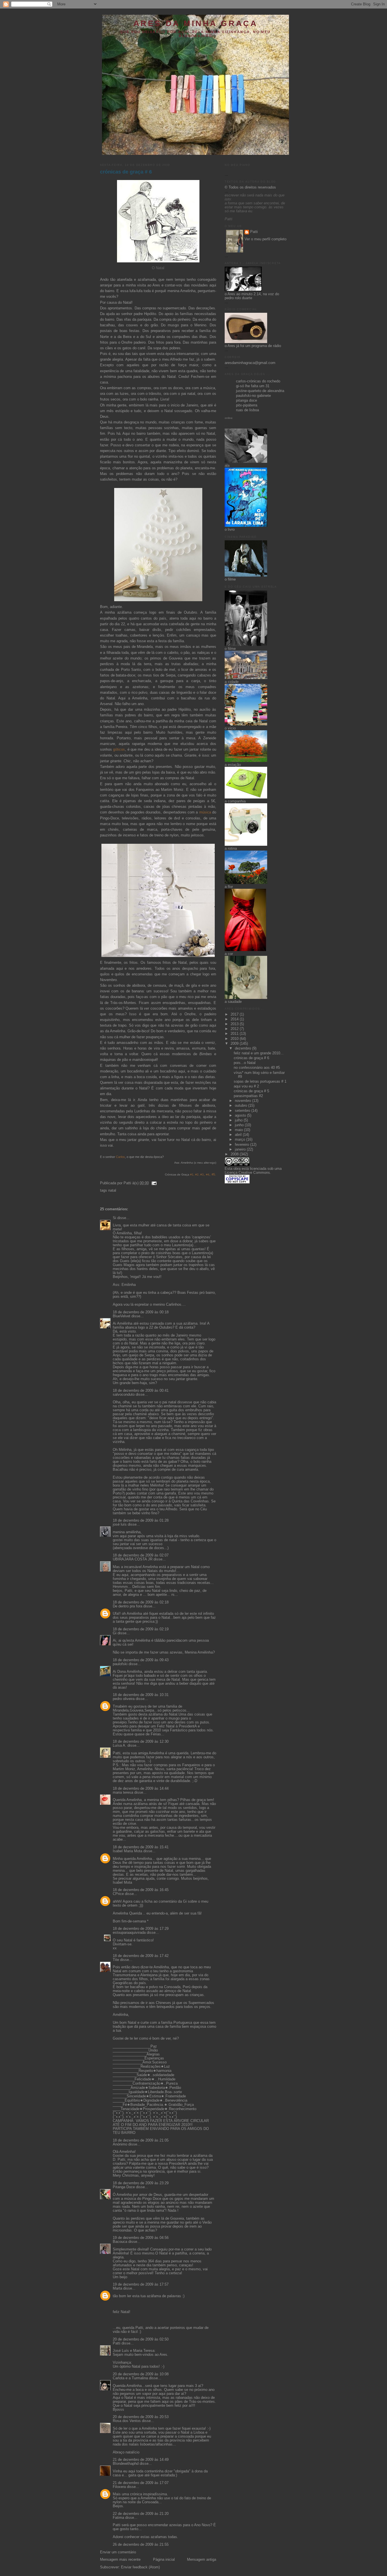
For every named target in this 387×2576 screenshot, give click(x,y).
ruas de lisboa (247, 410)
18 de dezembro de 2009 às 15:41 (141, 1847)
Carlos (120, 1157)
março (241, 1140)
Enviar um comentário (118, 2552)
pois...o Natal (245, 1063)
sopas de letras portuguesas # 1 (260, 1082)
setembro (243, 1111)
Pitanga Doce (124, 2187)
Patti (117, 2343)
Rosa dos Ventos (127, 2421)
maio (239, 1130)
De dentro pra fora (127, 1606)
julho (239, 1120)
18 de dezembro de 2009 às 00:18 (141, 1312)
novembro (244, 1101)
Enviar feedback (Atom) (140, 2567)
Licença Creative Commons (247, 1173)
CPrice (118, 1894)
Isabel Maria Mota (127, 1851)
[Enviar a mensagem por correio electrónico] (153, 1183)
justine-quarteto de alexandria (260, 391)
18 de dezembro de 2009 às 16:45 (141, 1890)
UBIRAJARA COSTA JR (133, 1559)
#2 (196, 1174)
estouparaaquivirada (129, 1933)
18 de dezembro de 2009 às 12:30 (141, 1742)
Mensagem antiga (202, 2560)
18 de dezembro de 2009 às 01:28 (141, 1521)
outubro (242, 1106)
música (205, 812)
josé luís (120, 1524)
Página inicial (164, 2560)
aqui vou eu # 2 (246, 1086)
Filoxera (119, 2487)
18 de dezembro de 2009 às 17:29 (141, 1929)
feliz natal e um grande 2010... (259, 1053)
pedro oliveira (124, 1699)
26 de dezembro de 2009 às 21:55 (141, 2545)
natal (112, 1190)
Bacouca (120, 2242)
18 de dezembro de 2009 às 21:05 (141, 2140)
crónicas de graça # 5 (251, 1091)
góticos (119, 750)
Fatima (118, 2518)
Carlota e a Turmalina (131, 2378)
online (229, 418)
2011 (235, 1034)
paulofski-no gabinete (253, 396)
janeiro (241, 1149)
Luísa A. (120, 1746)
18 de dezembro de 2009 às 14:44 (141, 1789)
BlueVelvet (122, 1316)
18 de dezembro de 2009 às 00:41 (141, 1391)
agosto (241, 1115)
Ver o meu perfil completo (265, 239)
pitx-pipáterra (247, 405)
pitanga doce (246, 401)
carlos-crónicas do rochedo (258, 381)
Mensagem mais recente (120, 2560)
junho (240, 1125)
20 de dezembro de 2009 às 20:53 (141, 2417)
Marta (117, 2288)
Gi (115, 1633)
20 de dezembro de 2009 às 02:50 (141, 2339)
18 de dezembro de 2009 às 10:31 (141, 1695)
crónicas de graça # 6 (126, 172)
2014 (235, 1019)
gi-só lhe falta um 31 (253, 386)
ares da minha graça (195, 23)
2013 (235, 1024)
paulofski (120, 1664)
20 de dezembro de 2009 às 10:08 (141, 2374)
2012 (235, 1029)
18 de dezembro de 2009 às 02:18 (141, 1602)
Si (114, 1218)
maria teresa (123, 1793)
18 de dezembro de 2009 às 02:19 (141, 1629)
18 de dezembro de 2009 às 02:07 (141, 1555)
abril (239, 1135)
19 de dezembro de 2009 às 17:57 (141, 2284)
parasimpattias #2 (248, 1096)
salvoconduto (124, 1395)
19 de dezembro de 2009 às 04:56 (141, 2238)
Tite (116, 1960)
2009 (235, 1044)
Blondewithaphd (126, 2464)
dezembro (244, 1048)
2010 (235, 1039)
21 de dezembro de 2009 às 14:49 (141, 2460)
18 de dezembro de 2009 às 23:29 (141, 2183)
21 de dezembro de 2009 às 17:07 (141, 2483)
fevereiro (243, 1145)
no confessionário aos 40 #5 (257, 1068)
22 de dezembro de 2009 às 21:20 (141, 2514)
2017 (235, 1014)
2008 (235, 1154)
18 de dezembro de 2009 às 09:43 (141, 1660)
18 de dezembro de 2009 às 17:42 (141, 1956)
